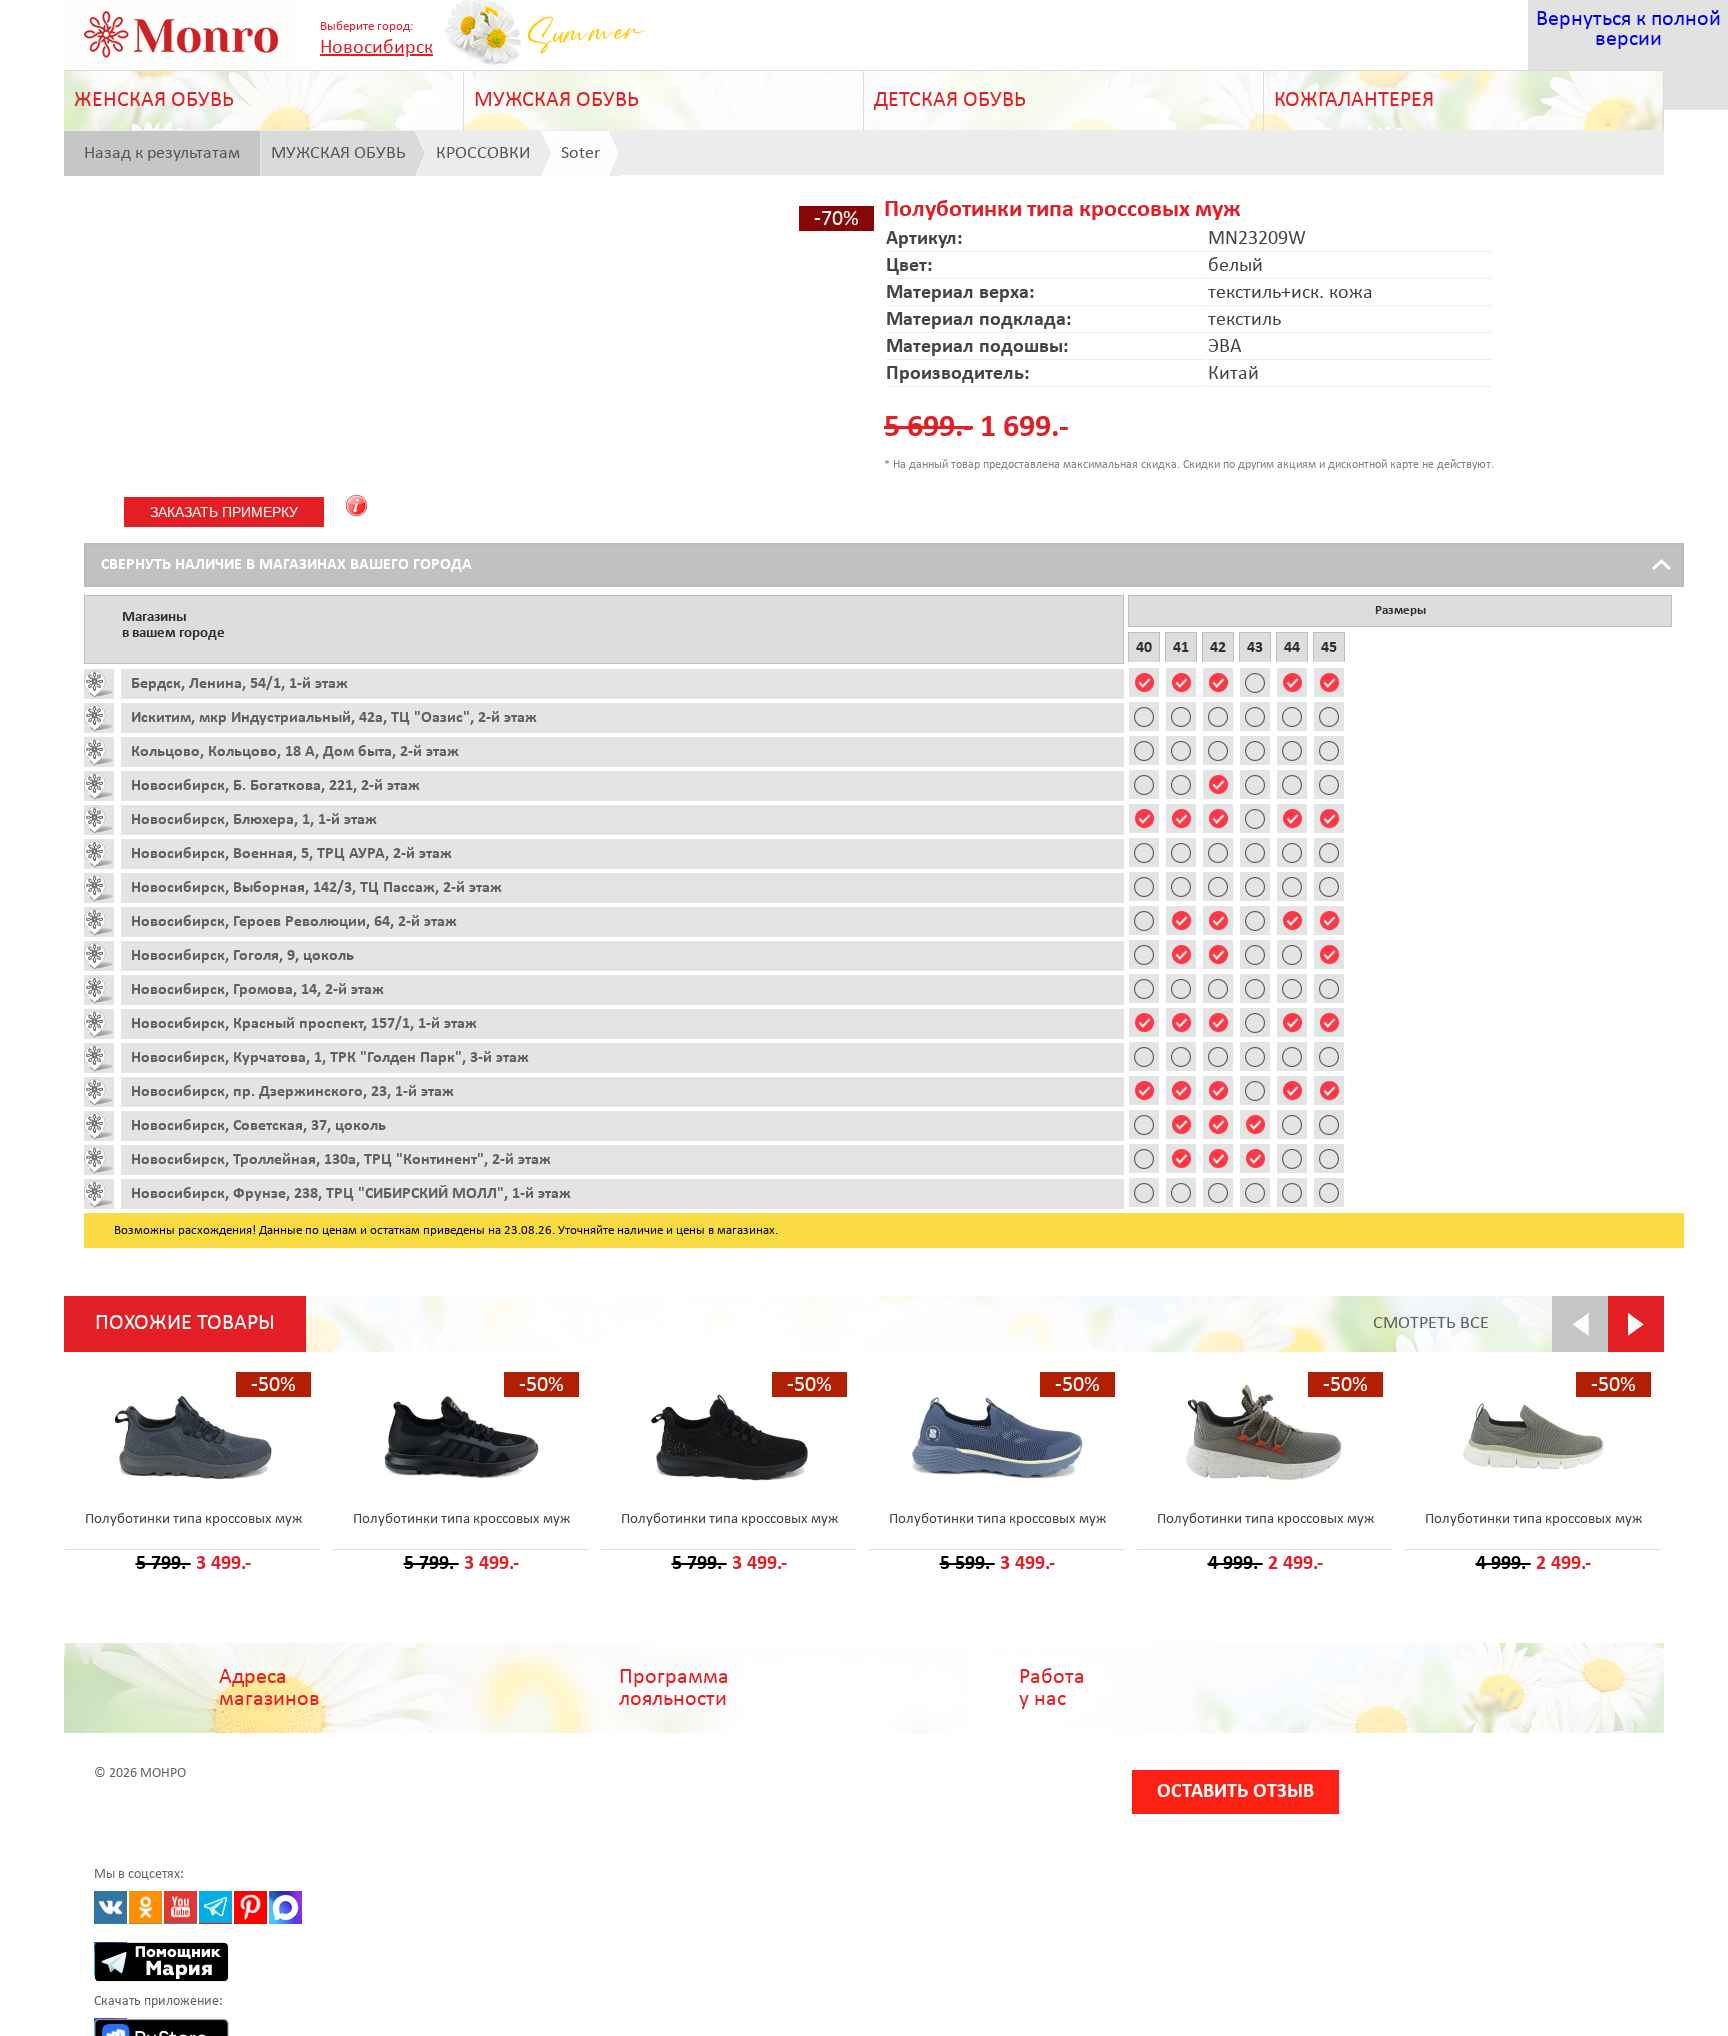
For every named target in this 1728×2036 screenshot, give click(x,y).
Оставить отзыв (1235, 1792)
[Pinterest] (250, 1907)
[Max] (285, 1907)
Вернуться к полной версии (1628, 29)
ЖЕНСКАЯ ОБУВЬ (154, 100)
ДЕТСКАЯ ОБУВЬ (950, 100)
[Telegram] (215, 1907)
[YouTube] (180, 1907)
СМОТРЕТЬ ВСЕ (1431, 1323)
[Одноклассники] (145, 1907)
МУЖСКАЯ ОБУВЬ (556, 100)
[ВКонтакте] (110, 1907)
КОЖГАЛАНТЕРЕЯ (1354, 100)
